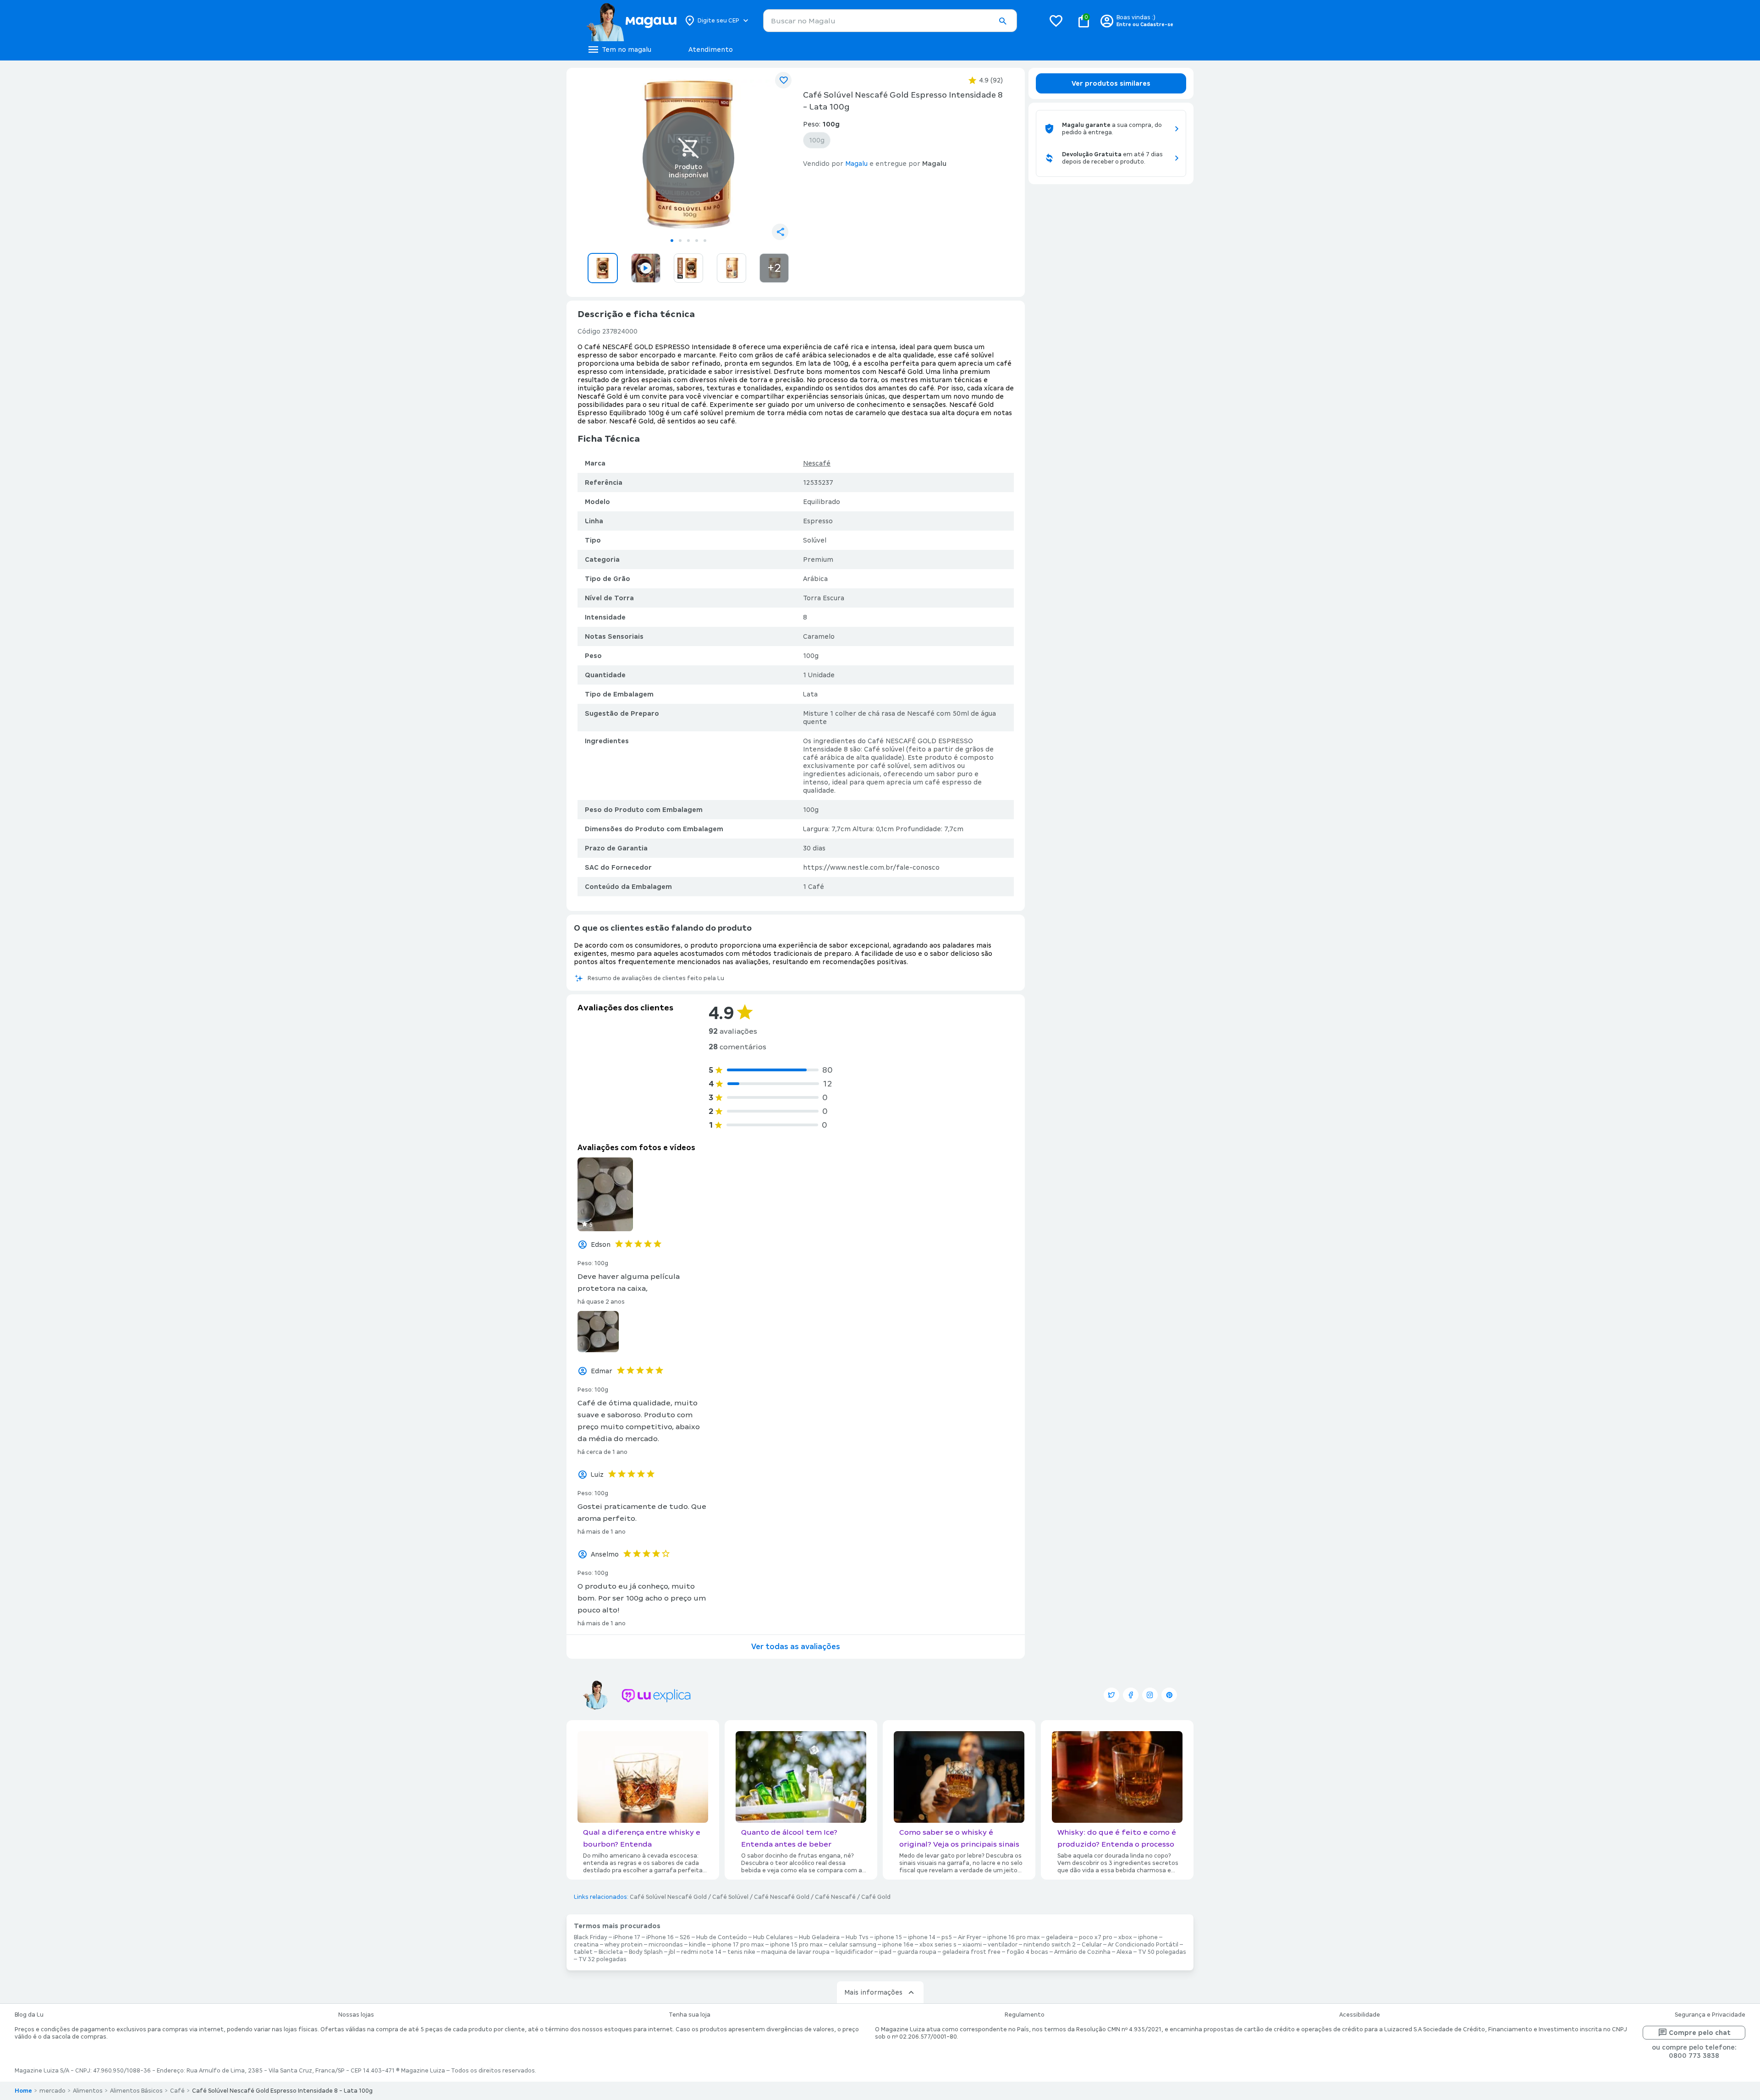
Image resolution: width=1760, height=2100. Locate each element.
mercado (52, 2091)
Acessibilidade (1360, 2015)
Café (177, 2091)
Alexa (1124, 1952)
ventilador (1003, 1945)
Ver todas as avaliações (796, 1647)
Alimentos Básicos (136, 2091)
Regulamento (1025, 2015)
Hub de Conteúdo (722, 1937)
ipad (885, 1952)
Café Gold (876, 1897)
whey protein (624, 1945)
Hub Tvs (857, 1937)
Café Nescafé (835, 1897)
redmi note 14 (701, 1952)
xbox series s (938, 1945)
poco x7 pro (1096, 1937)
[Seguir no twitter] (1111, 1695)
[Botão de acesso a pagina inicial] (631, 21)
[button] (1002, 21)
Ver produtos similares (1111, 83)
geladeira (1059, 1937)
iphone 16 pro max (1014, 1937)
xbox (1125, 1937)
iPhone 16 (660, 1937)
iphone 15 (888, 1937)
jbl (672, 1952)
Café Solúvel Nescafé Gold (668, 1897)
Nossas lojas (356, 2015)
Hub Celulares (773, 1937)
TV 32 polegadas (602, 1959)
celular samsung (852, 1945)
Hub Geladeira (819, 1937)
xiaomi (972, 1945)
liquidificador (854, 1952)
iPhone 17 (627, 1937)
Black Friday (591, 1937)
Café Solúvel (730, 1897)
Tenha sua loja (690, 2015)
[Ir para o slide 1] (672, 241)
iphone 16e (898, 1945)
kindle (697, 1945)
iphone (1148, 1937)
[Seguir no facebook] (1131, 1695)
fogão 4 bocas (1027, 1952)
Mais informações (873, 1992)
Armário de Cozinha (1082, 1952)
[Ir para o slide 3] (688, 241)
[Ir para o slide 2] (680, 241)
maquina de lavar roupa (795, 1952)
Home (23, 2091)
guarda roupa (917, 1952)
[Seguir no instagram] (1150, 1695)
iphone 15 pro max (796, 1945)
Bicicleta (611, 1952)
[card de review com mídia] (605, 1194)
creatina (586, 1945)
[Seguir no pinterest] (1169, 1695)
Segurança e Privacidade (1710, 2015)
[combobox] (890, 21)
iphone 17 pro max (738, 1945)
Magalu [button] (856, 164)
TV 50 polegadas (1162, 1952)
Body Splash (646, 1952)
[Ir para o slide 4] (697, 241)
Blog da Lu (29, 2015)
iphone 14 (922, 1937)
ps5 (947, 1937)
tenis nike (741, 1952)
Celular (1092, 1945)
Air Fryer (970, 1937)
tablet (583, 1952)
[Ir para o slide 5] (705, 241)
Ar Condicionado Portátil (1143, 1945)
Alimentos (88, 2091)
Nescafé (817, 463)
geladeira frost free (971, 1952)
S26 (685, 1937)
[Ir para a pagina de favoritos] (1056, 21)
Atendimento (711, 49)
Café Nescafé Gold (782, 1897)
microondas (666, 1945)
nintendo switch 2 (1050, 1945)
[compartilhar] (780, 232)
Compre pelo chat (1700, 2033)
